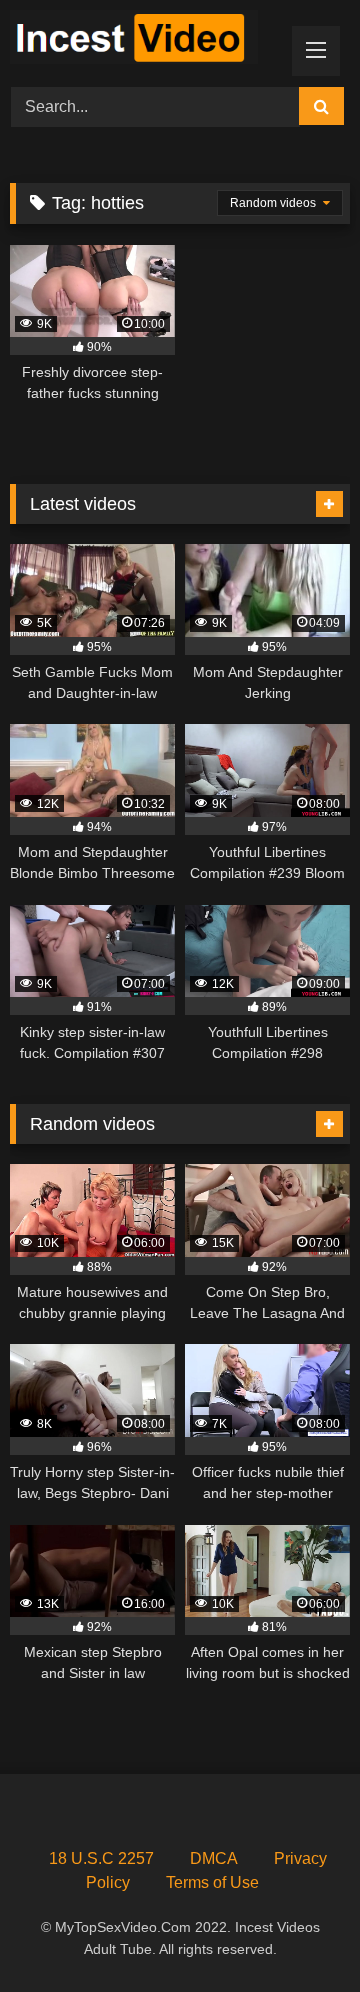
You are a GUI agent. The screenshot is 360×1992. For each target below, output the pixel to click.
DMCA (214, 1858)
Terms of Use (212, 1882)
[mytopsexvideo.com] (147, 40)
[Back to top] (298, 1932)
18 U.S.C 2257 (101, 1858)
